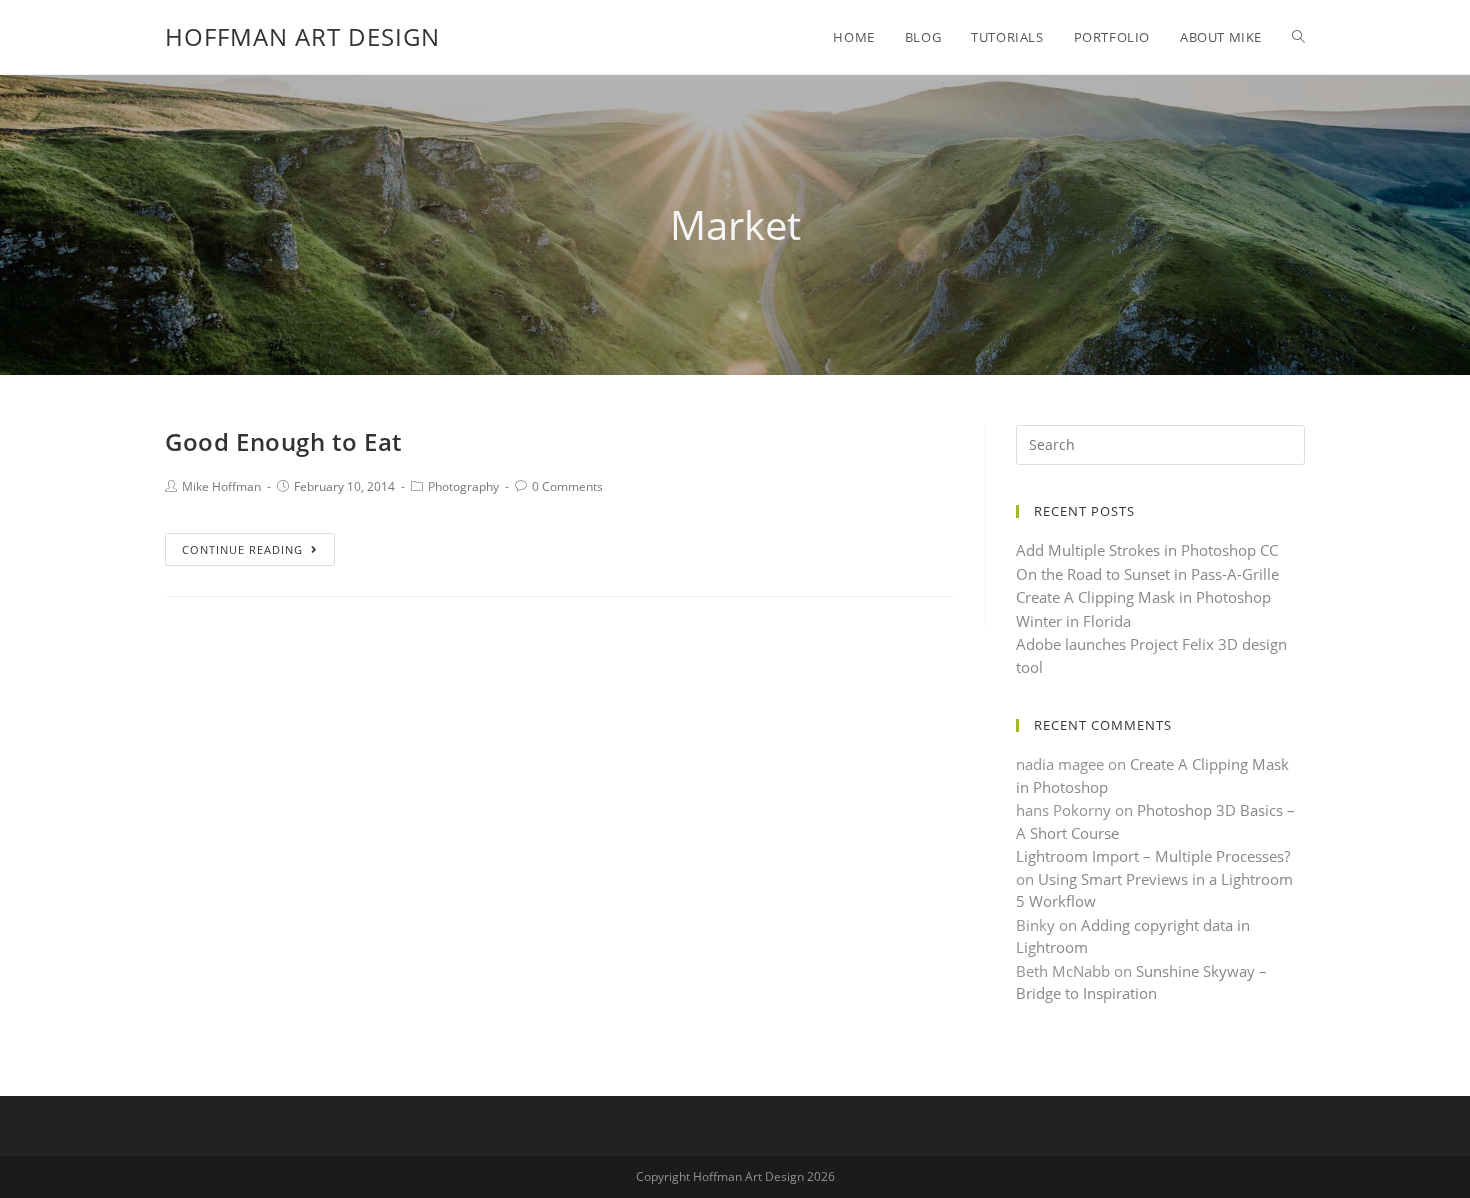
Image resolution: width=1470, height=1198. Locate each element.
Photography (463, 486)
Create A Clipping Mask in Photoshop (1143, 597)
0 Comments (567, 486)
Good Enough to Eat (283, 441)
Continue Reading (242, 549)
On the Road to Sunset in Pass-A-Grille (1147, 574)
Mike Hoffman (221, 486)
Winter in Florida (1073, 621)
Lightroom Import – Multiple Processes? (1153, 856)
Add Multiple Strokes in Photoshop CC (1147, 550)
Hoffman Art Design (302, 36)
